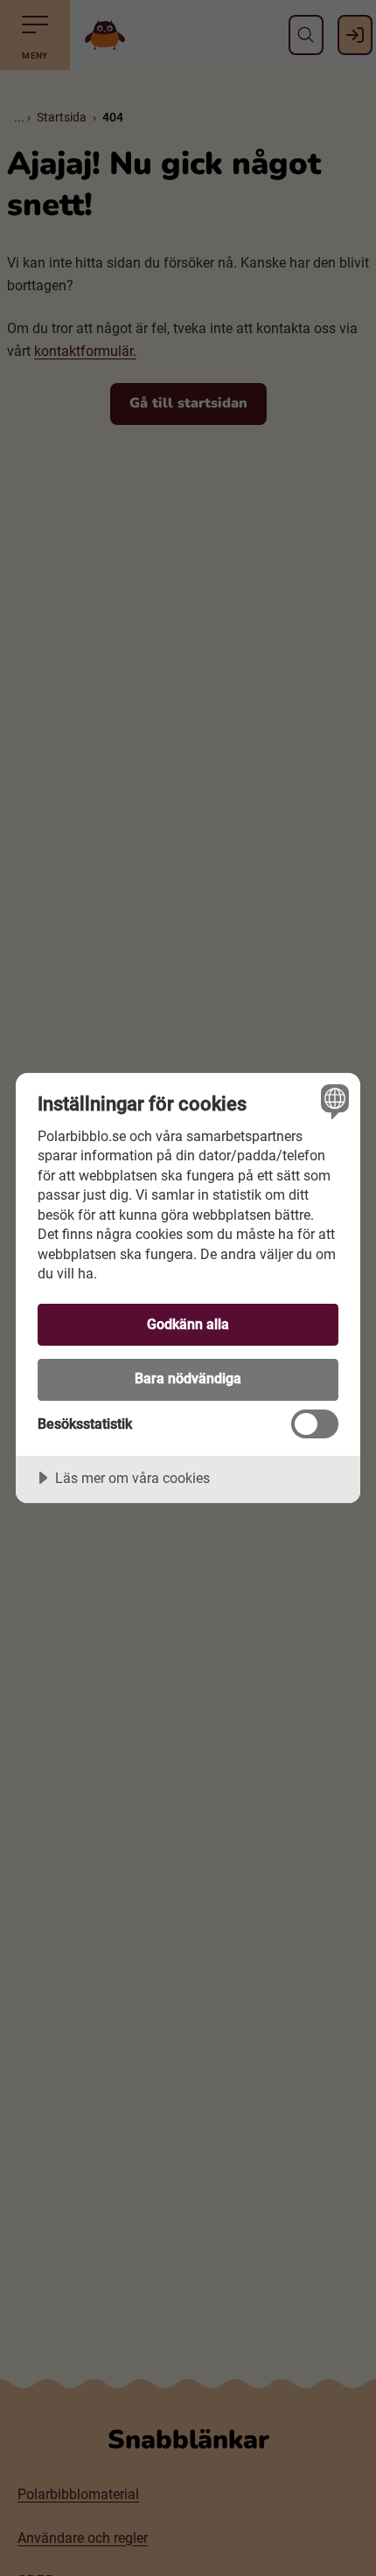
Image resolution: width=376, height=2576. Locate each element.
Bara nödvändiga (188, 1379)
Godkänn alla (188, 1324)
